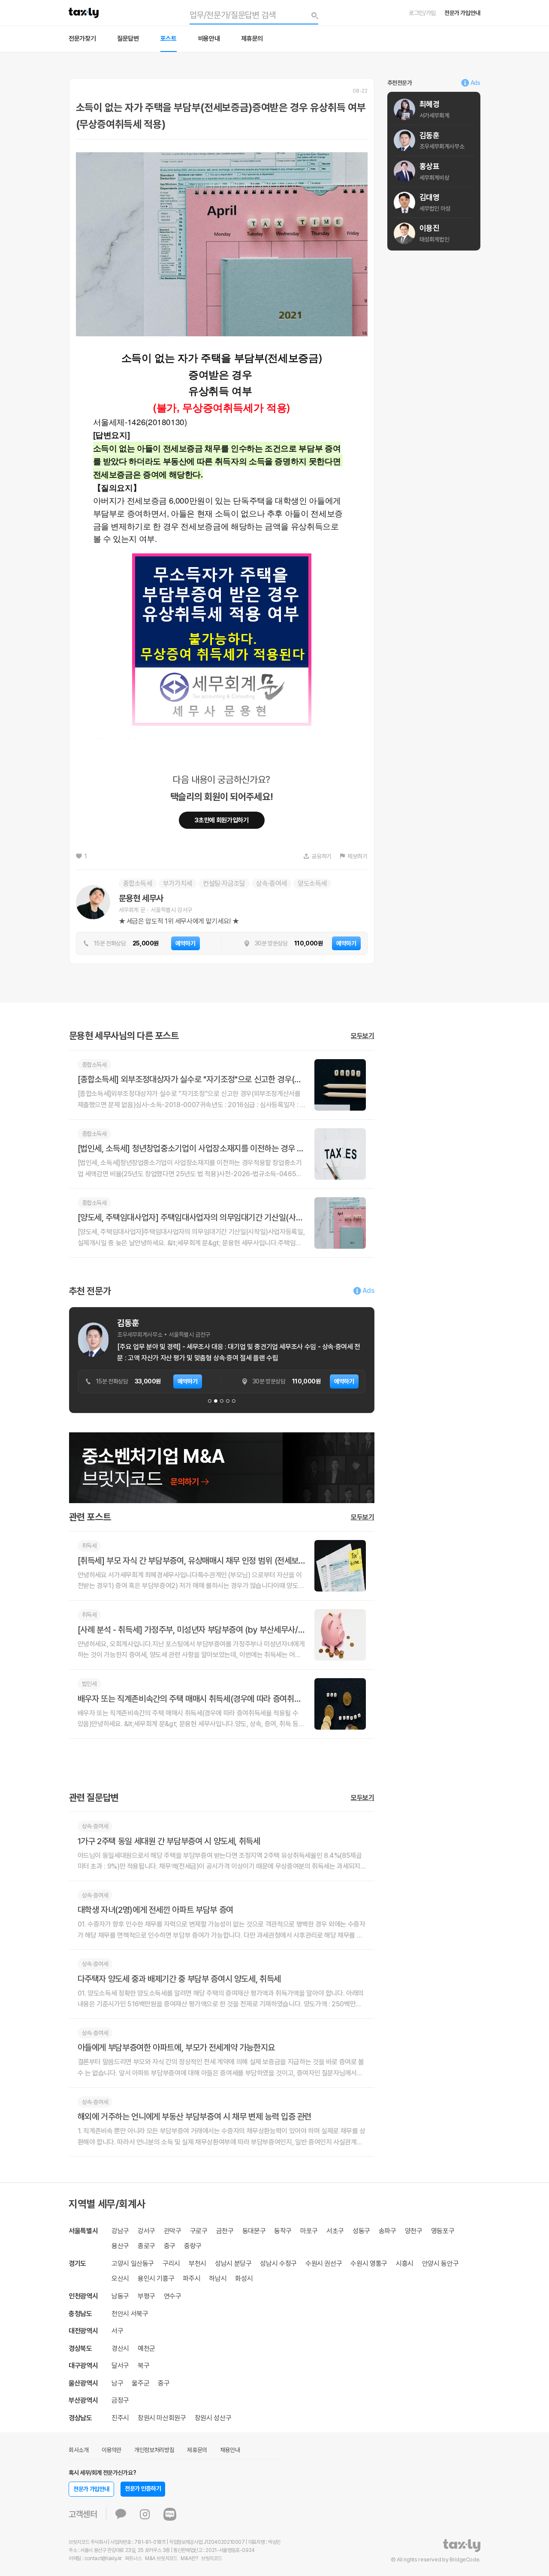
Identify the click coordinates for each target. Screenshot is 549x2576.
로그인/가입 (422, 13)
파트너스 (134, 2558)
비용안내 (209, 39)
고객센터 (83, 2514)
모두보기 (363, 1036)
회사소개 (79, 2450)
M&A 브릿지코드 (161, 2558)
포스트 (169, 39)
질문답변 (128, 39)
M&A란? (189, 2558)
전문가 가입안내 (462, 13)
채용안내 (230, 2450)
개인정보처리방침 (154, 2450)
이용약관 (112, 2450)
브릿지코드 (211, 2558)
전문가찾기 (82, 39)
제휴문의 (252, 39)
